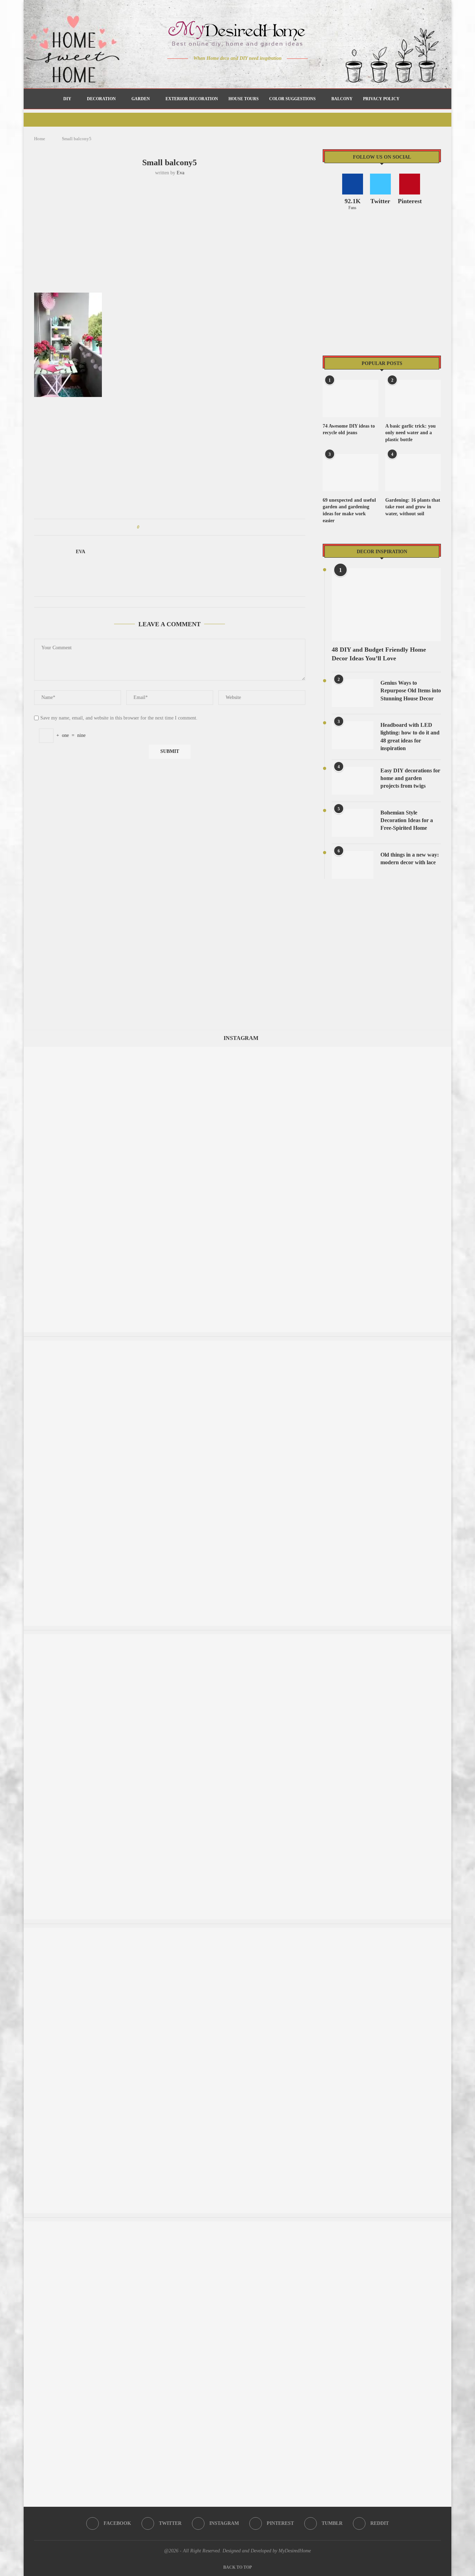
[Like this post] (143, 527)
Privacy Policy (381, 99)
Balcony (342, 99)
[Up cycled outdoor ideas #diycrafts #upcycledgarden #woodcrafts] (237, 1344)
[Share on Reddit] (178, 527)
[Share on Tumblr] (171, 527)
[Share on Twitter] (158, 527)
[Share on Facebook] (151, 527)
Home (40, 139)
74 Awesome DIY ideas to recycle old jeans (349, 430)
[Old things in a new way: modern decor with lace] (353, 865)
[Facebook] (213, 72)
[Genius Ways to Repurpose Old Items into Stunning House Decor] (353, 693)
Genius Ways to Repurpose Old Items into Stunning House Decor (411, 691)
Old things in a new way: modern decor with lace (410, 858)
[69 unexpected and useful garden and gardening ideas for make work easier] (351, 473)
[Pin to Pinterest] (164, 527)
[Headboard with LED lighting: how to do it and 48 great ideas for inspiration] (353, 735)
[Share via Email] (197, 527)
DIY (67, 99)
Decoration (101, 99)
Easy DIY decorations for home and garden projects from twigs (410, 778)
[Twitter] (223, 72)
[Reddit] (262, 72)
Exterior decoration (192, 99)
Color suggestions (292, 99)
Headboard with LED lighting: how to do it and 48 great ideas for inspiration (410, 737)
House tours (244, 99)
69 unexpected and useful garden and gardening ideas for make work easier (349, 510)
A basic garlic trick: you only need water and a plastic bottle (410, 433)
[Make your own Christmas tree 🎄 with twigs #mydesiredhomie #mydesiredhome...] (237, 1637)
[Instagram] (233, 72)
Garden (141, 99)
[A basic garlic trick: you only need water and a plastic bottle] (413, 399)
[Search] (408, 99)
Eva (180, 173)
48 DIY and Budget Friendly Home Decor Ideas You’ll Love (379, 654)
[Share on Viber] (191, 527)
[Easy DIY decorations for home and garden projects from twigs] (353, 781)
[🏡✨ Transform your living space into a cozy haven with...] (237, 1931)
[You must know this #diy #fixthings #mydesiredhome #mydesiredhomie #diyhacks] (237, 2225)
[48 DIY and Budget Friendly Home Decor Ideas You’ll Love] (386, 605)
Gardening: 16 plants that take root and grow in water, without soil (413, 507)
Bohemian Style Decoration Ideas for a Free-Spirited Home (407, 820)
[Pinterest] (243, 72)
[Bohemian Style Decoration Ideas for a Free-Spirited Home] (353, 823)
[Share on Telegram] (184, 527)
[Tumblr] (252, 72)
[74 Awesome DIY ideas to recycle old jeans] (351, 399)
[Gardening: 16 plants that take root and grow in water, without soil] (413, 473)
